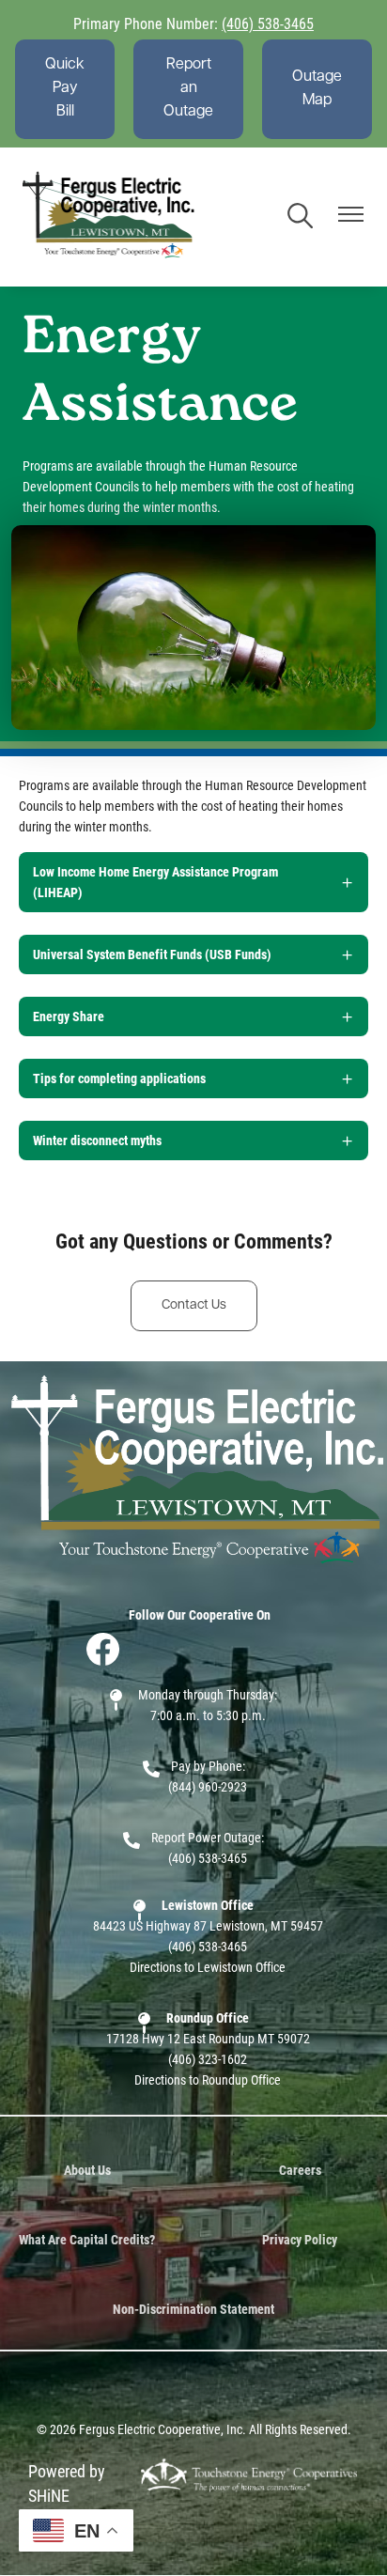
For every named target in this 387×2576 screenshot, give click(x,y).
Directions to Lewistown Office (208, 1967)
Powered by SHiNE (67, 2483)
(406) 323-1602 (208, 2059)
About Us (87, 2170)
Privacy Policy (300, 2239)
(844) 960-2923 (208, 1786)
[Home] (109, 217)
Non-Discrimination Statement (193, 2309)
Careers (300, 2170)
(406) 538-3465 (268, 23)
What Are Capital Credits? (87, 2239)
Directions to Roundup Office (208, 2079)
